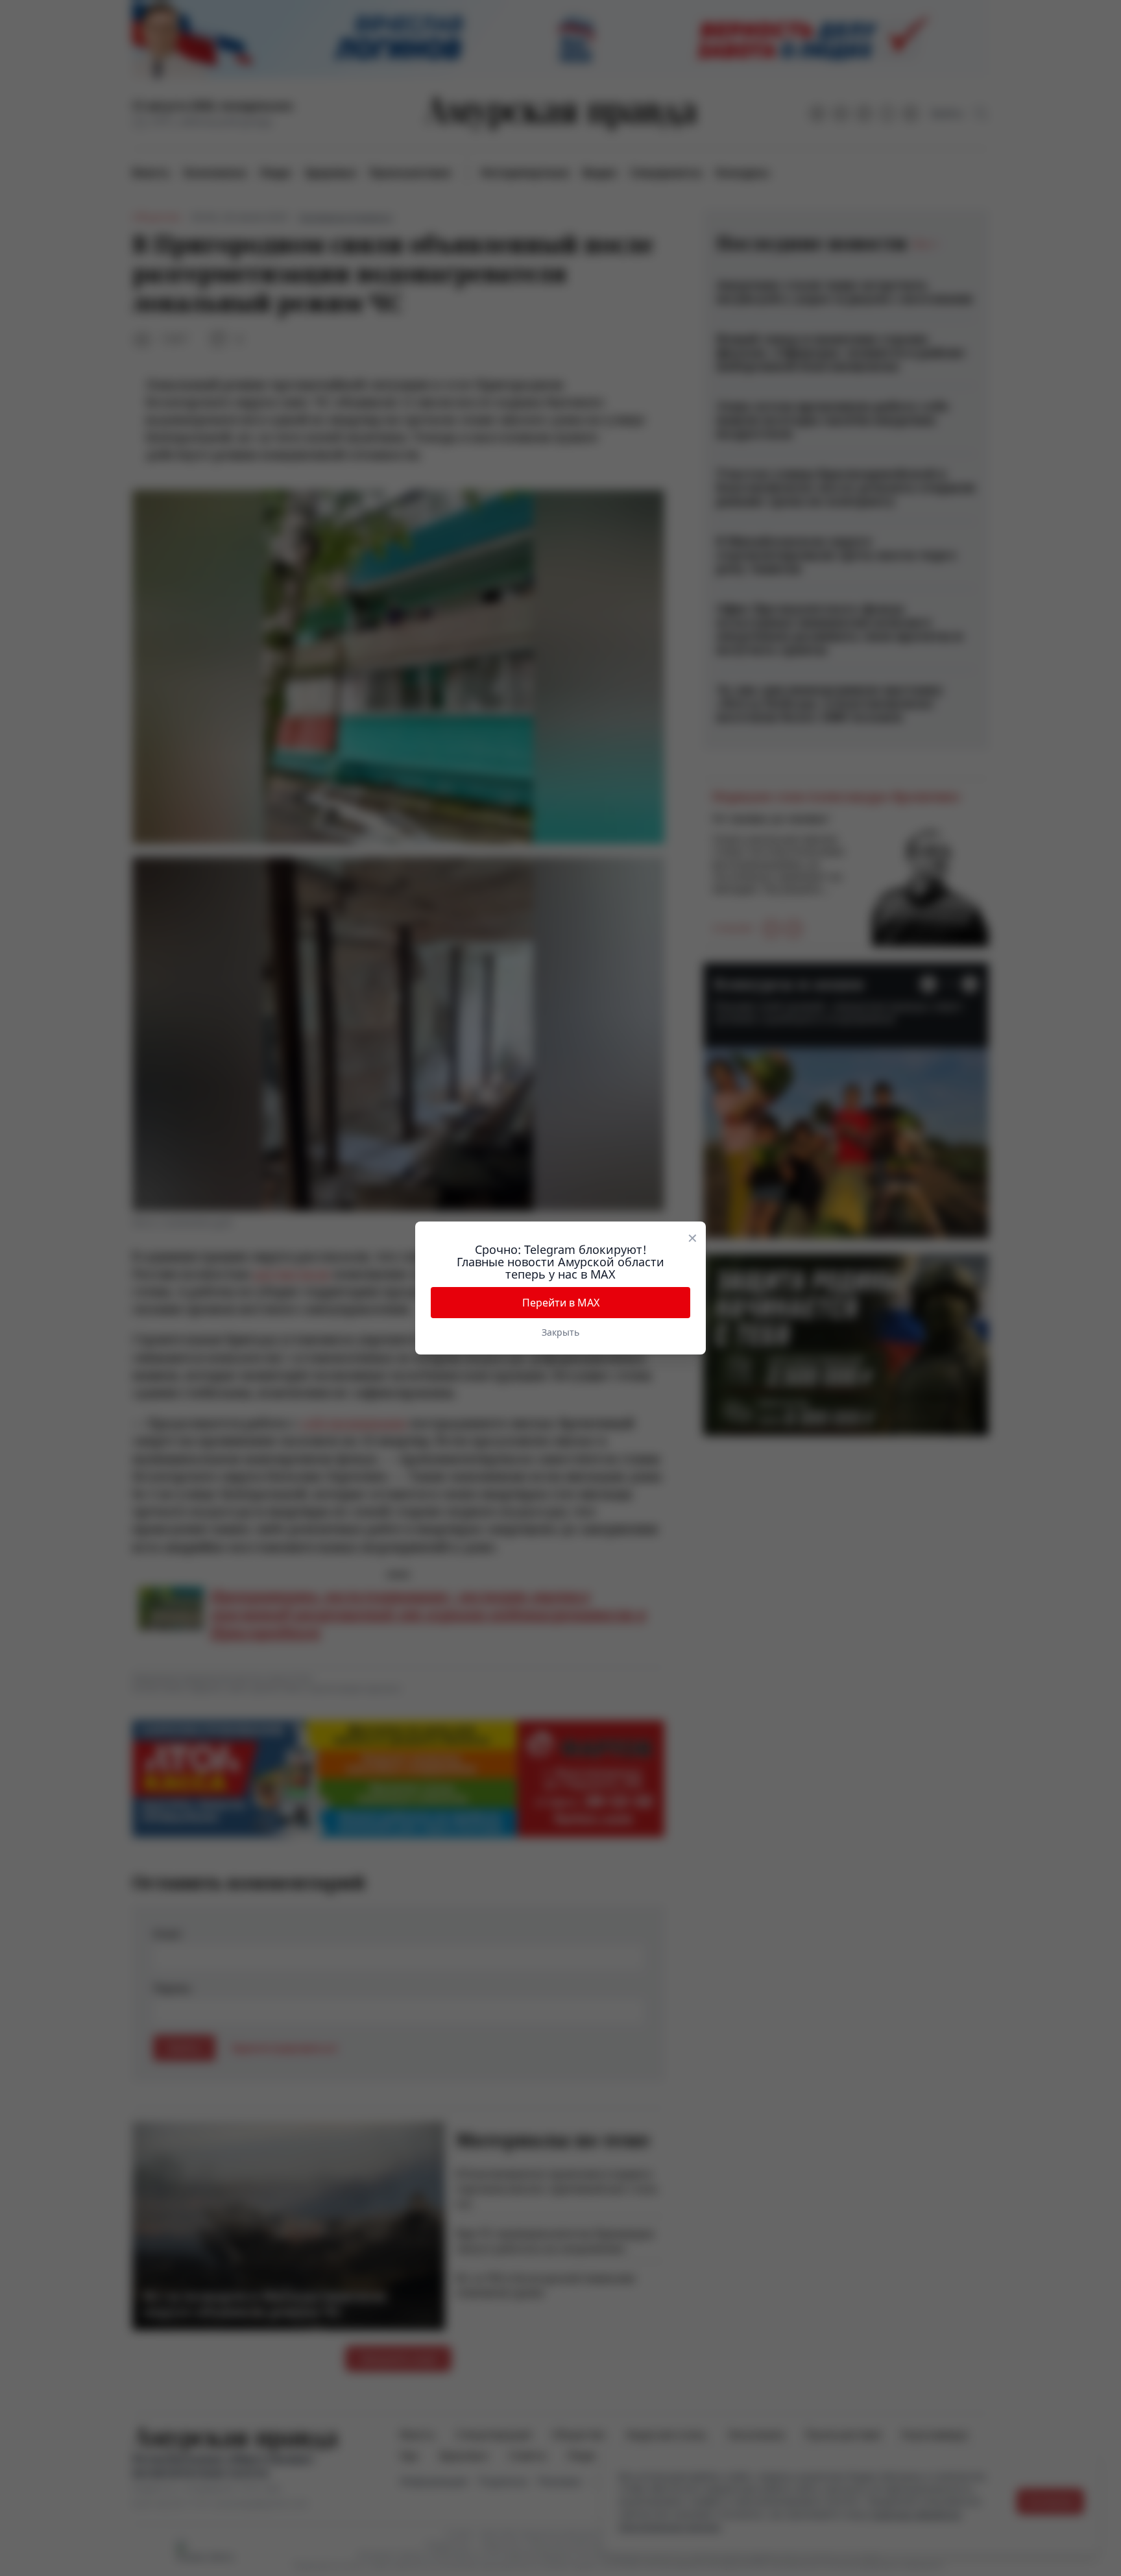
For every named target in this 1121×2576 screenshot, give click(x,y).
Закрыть (560, 1332)
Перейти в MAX (561, 1303)
